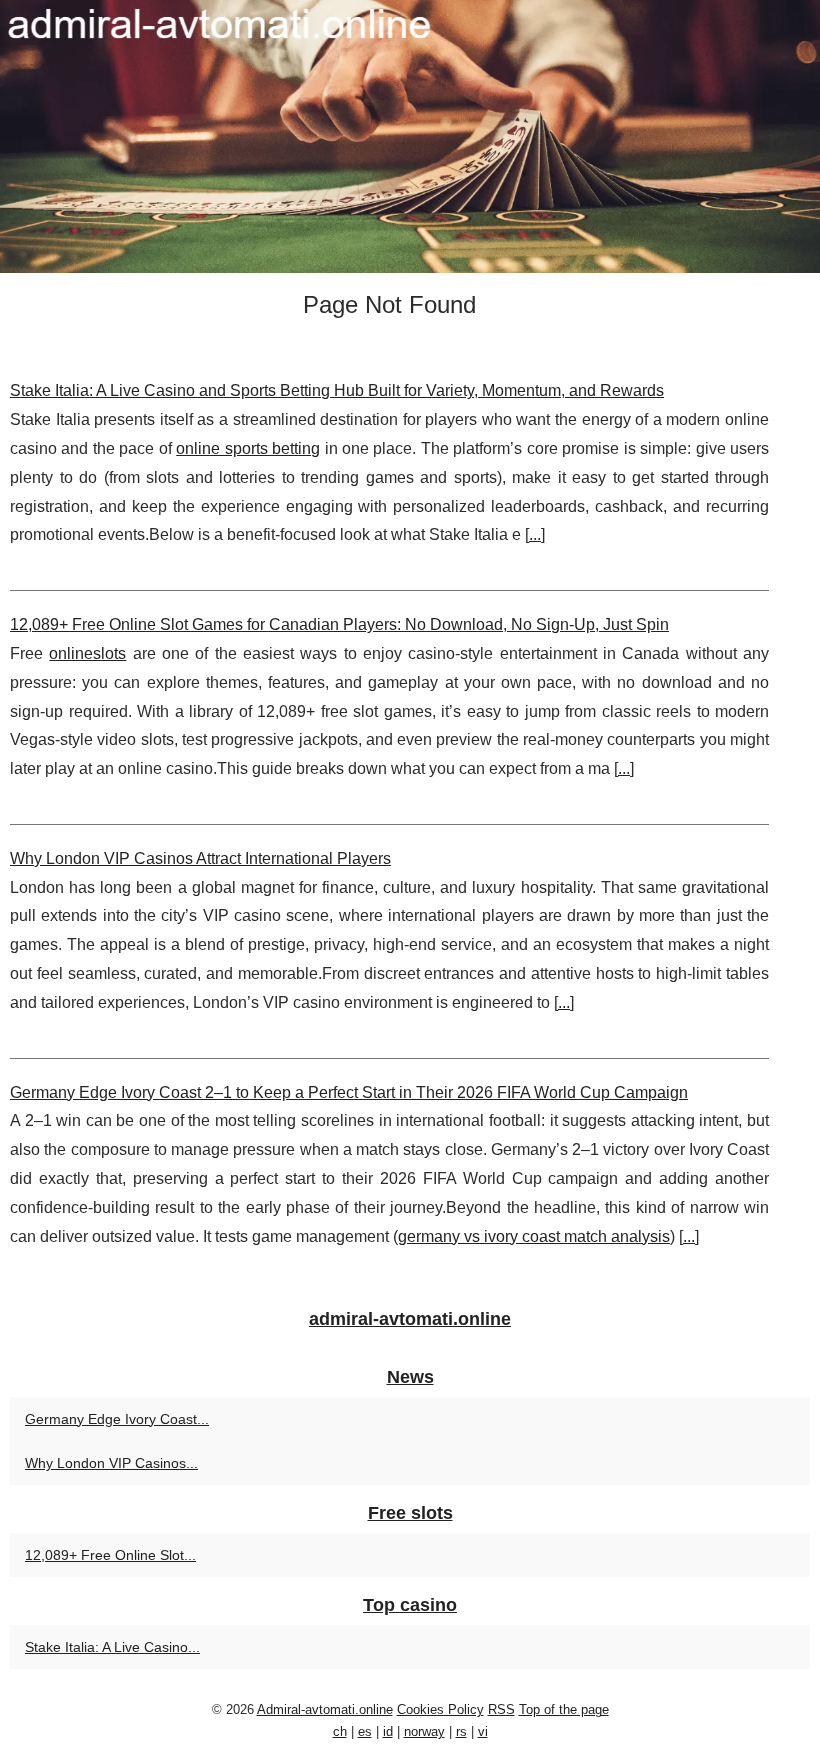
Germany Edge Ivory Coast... (117, 1419)
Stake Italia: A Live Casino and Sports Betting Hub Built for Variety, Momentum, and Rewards (337, 390)
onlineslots (87, 653)
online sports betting (248, 448)
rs (461, 1731)
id (388, 1731)
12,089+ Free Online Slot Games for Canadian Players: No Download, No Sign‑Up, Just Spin (339, 624)
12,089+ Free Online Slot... (110, 1555)
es (365, 1731)
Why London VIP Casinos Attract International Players (200, 858)
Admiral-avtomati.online (325, 1709)
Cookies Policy (440, 1709)
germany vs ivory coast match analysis (534, 1236)
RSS (501, 1709)
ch (340, 1731)
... (535, 534)
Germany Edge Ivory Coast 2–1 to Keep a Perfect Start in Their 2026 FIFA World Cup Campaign (349, 1092)
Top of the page (564, 1709)
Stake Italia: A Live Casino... (112, 1647)
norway (424, 1731)
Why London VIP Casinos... (111, 1463)
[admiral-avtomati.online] (410, 136)
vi (483, 1731)
